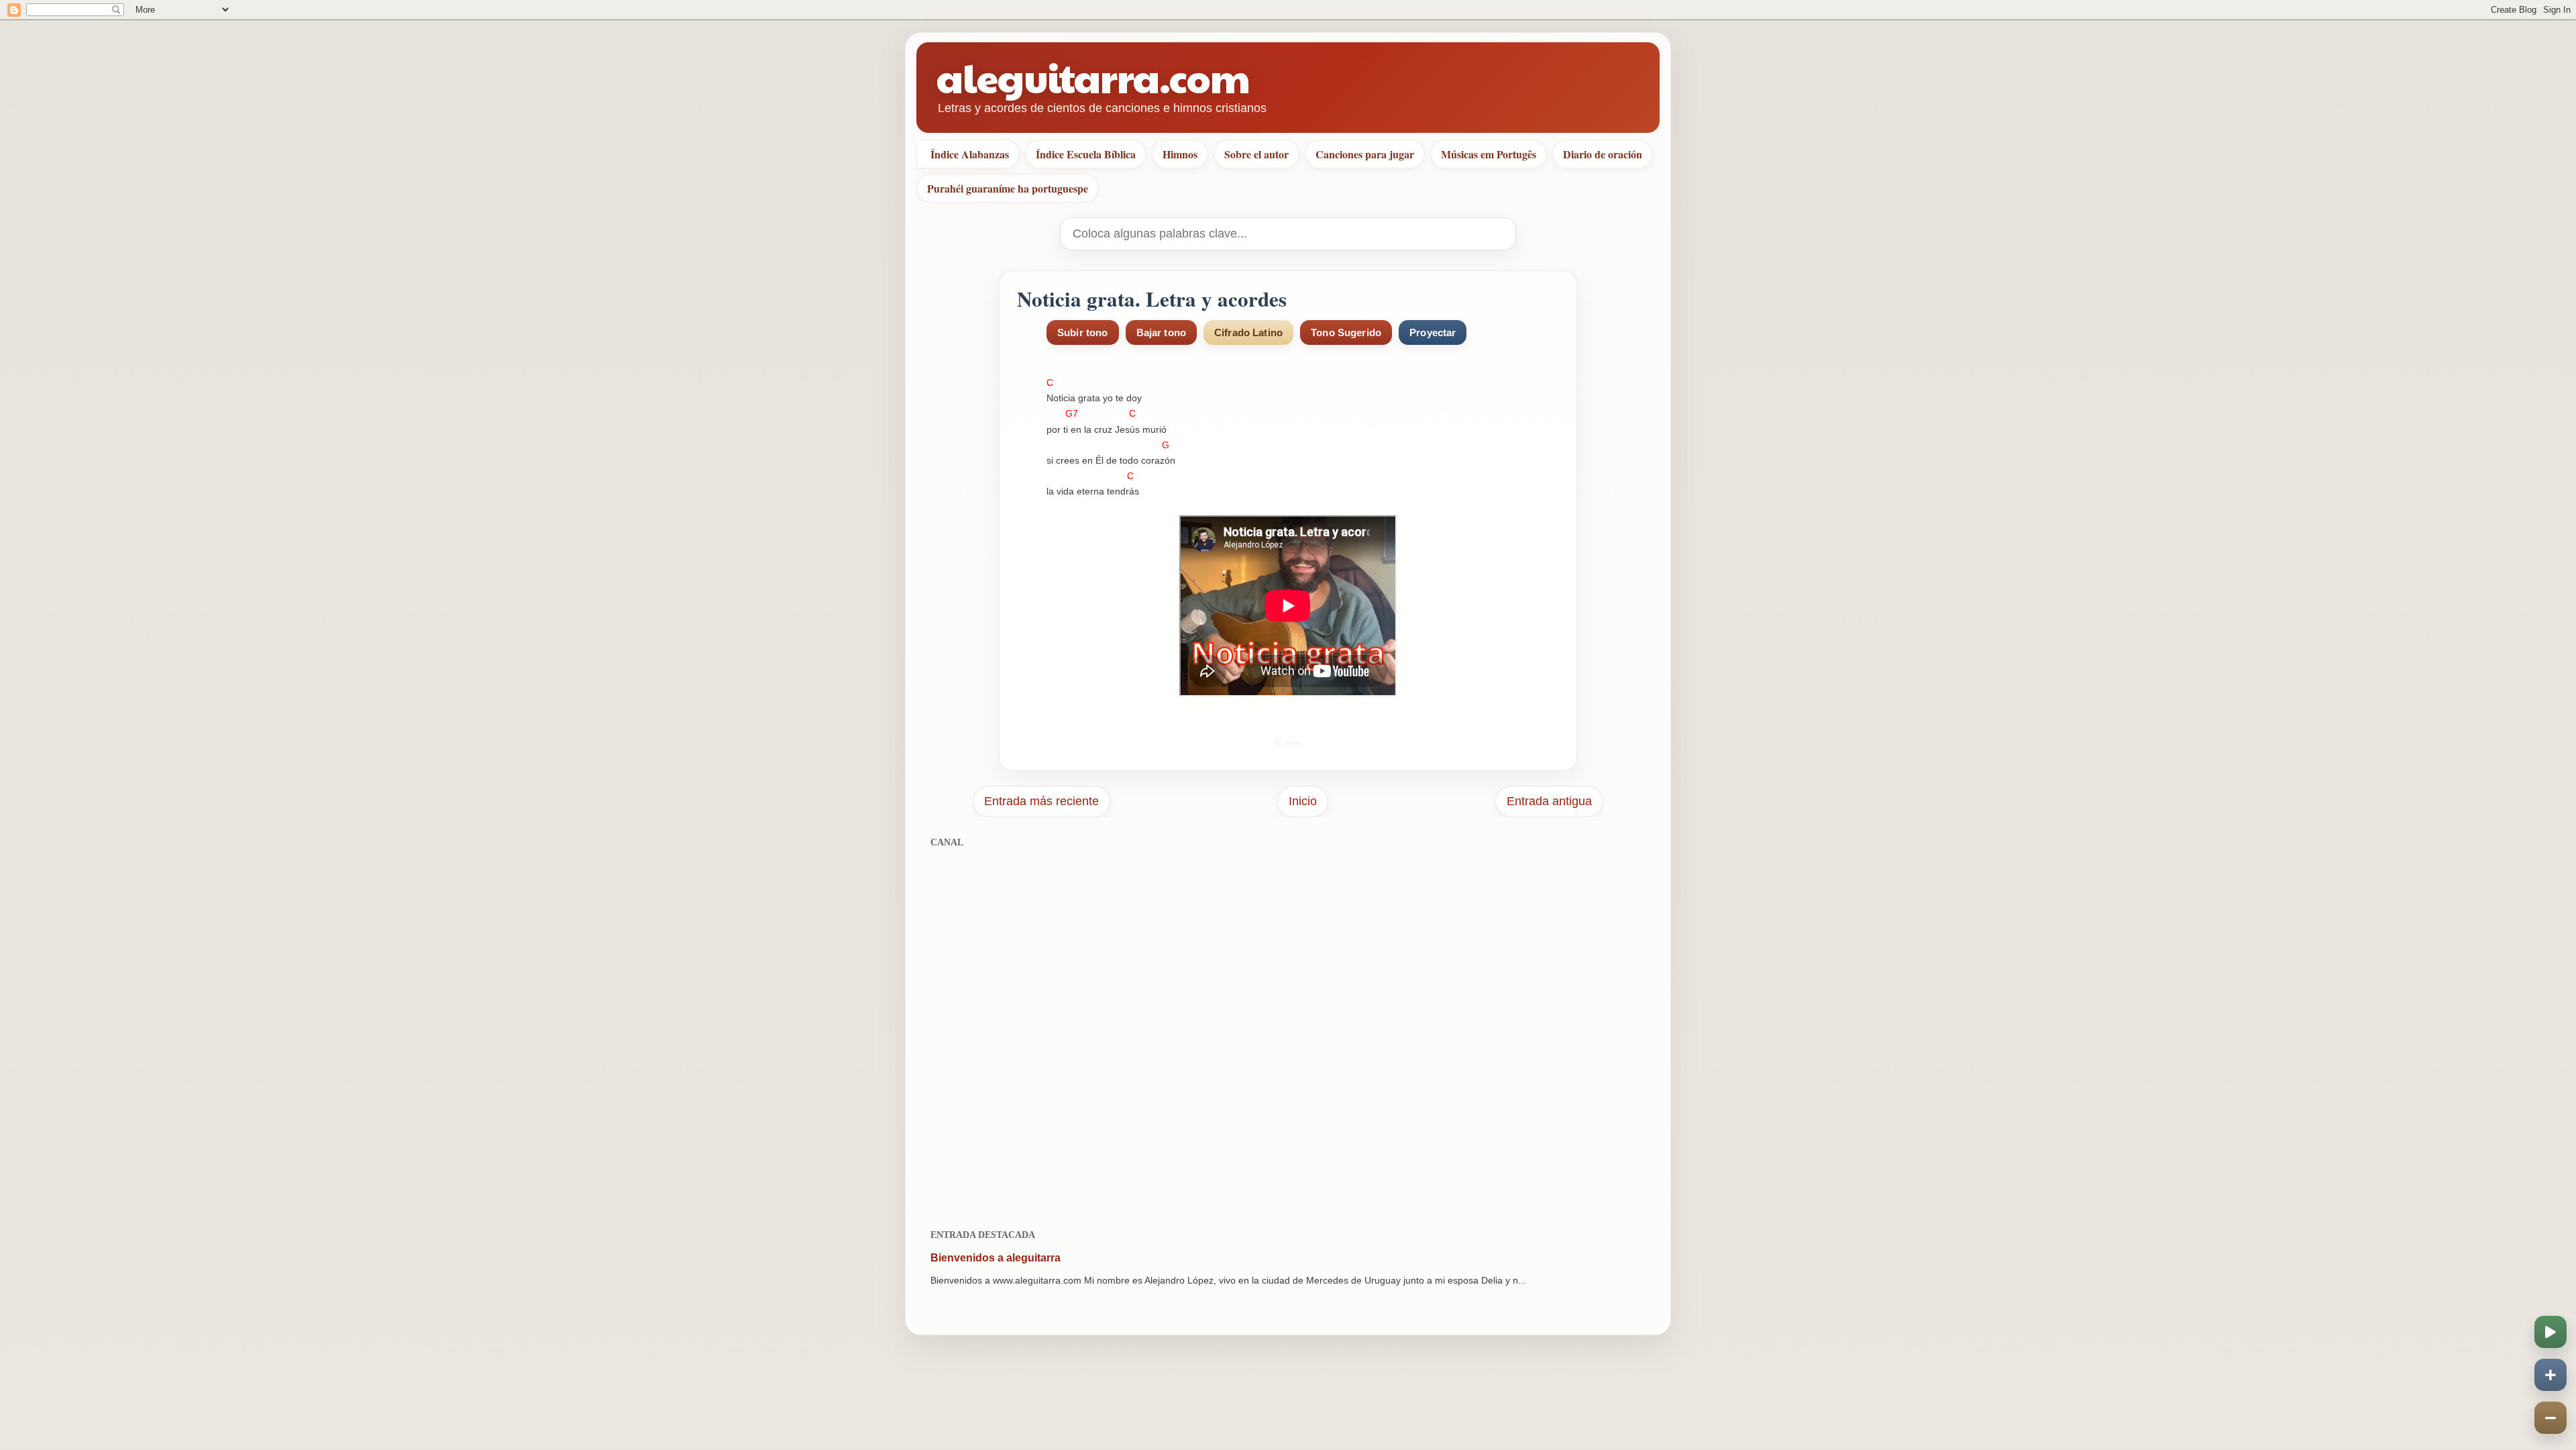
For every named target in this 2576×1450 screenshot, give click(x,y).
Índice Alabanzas (970, 154)
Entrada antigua (1549, 801)
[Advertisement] (1288, 1031)
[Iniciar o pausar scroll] (2551, 1332)
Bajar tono (1162, 332)
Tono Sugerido (1346, 332)
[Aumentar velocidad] (2551, 1375)
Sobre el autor (1256, 154)
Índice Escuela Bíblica (1086, 154)
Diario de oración (1603, 154)
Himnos (1180, 154)
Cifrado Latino (1248, 332)
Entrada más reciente (1041, 801)
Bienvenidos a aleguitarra (996, 1258)
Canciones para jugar (1365, 154)
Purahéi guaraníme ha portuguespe (1008, 188)
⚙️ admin (1288, 742)
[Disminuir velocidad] (2551, 1418)
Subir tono (1083, 332)
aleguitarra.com (1093, 77)
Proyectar (1433, 332)
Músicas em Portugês (1489, 154)
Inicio (1303, 801)
